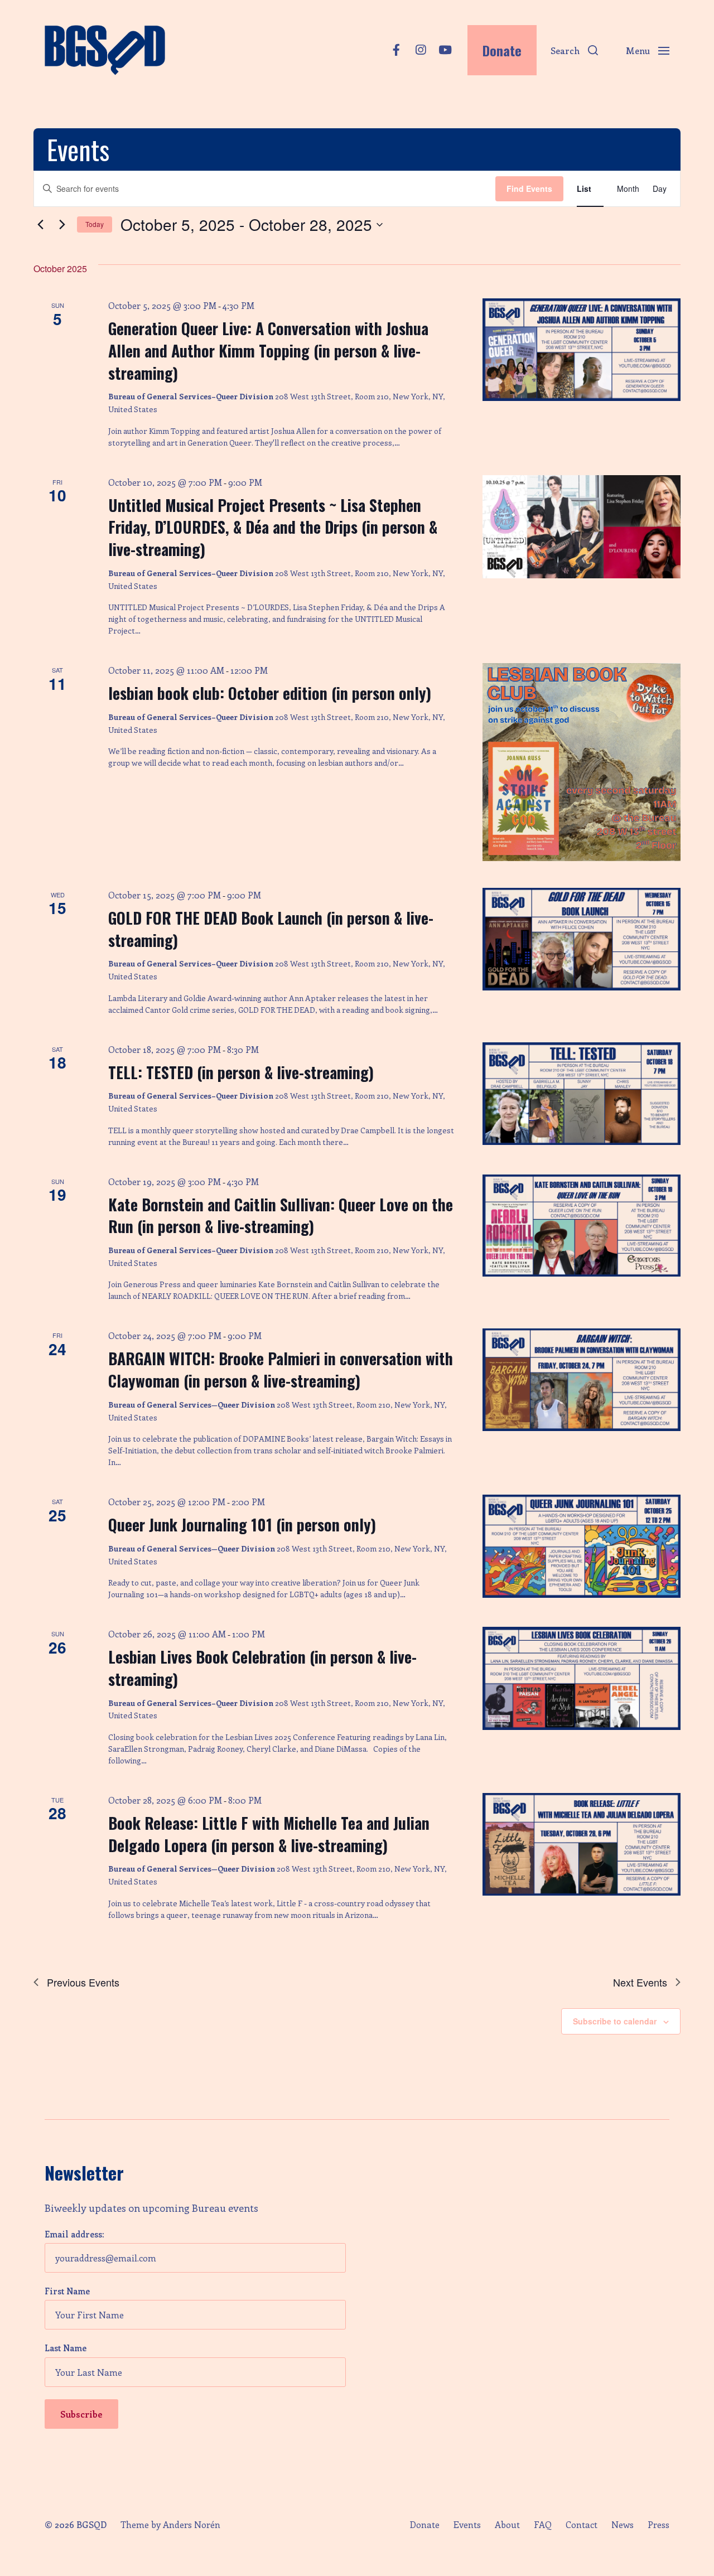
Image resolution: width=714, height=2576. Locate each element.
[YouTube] (445, 50)
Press (658, 2525)
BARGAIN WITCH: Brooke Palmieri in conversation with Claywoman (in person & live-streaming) (281, 1369)
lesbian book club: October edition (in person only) (270, 693)
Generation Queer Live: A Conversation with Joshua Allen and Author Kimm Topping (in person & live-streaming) (268, 351)
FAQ (543, 2525)
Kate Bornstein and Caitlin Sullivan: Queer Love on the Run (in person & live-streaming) (281, 1215)
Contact (582, 2525)
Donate (424, 2525)
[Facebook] (396, 50)
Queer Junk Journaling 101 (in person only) (242, 1524)
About (507, 2525)
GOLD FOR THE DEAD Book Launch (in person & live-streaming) (271, 929)
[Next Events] (62, 225)
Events (467, 2525)
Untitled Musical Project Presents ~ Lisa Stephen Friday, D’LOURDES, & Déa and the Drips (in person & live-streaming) (273, 527)
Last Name (66, 2348)
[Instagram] (421, 50)
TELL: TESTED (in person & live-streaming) (241, 1072)
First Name (67, 2291)
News (623, 2525)
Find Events (529, 189)
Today (95, 224)
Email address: (74, 2234)
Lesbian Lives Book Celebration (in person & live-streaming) (262, 1668)
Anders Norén (192, 2524)
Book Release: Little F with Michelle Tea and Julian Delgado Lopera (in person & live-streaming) (269, 1834)
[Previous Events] (40, 225)
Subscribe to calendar (615, 2021)
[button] (574, 50)
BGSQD (91, 2524)
